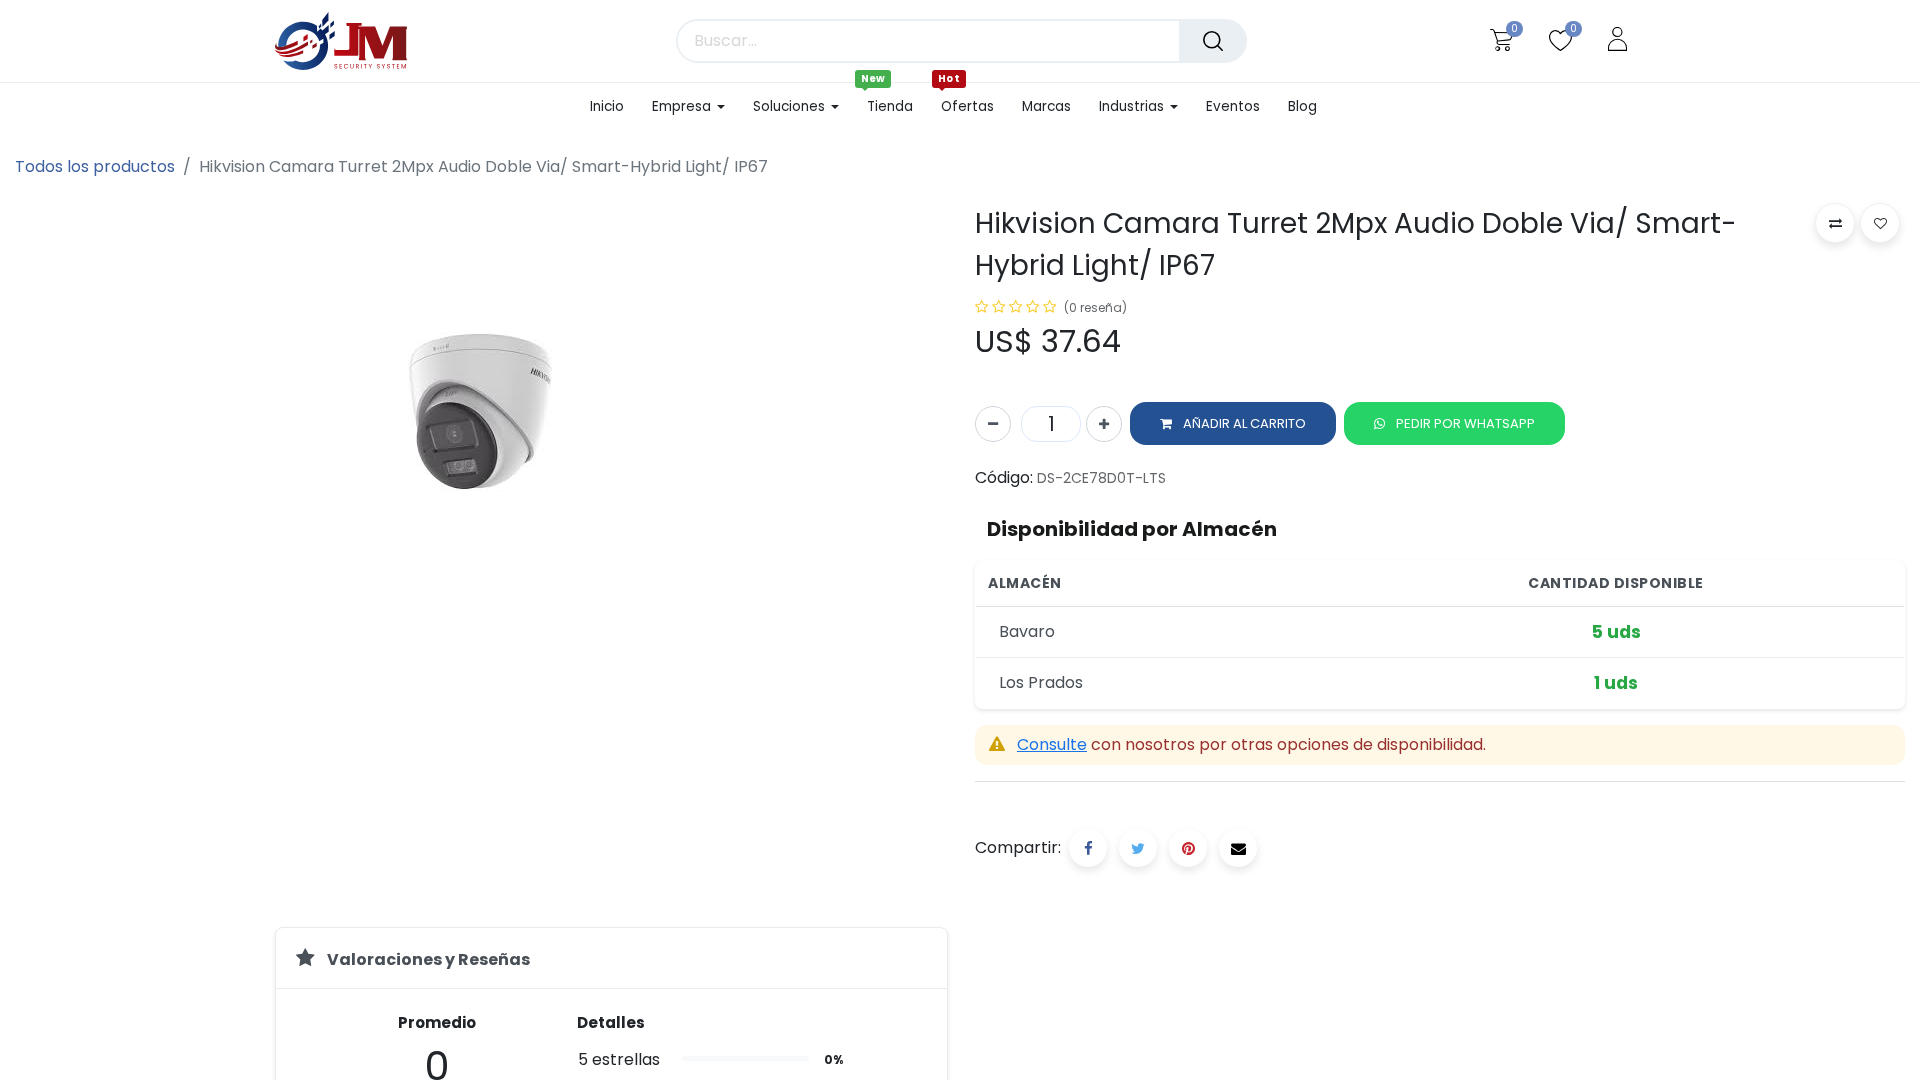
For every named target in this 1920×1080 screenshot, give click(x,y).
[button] (1233, 424)
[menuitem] (614, 107)
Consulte (1052, 744)
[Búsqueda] (1213, 41)
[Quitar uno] (993, 424)
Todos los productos (95, 166)
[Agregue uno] (1104, 424)
